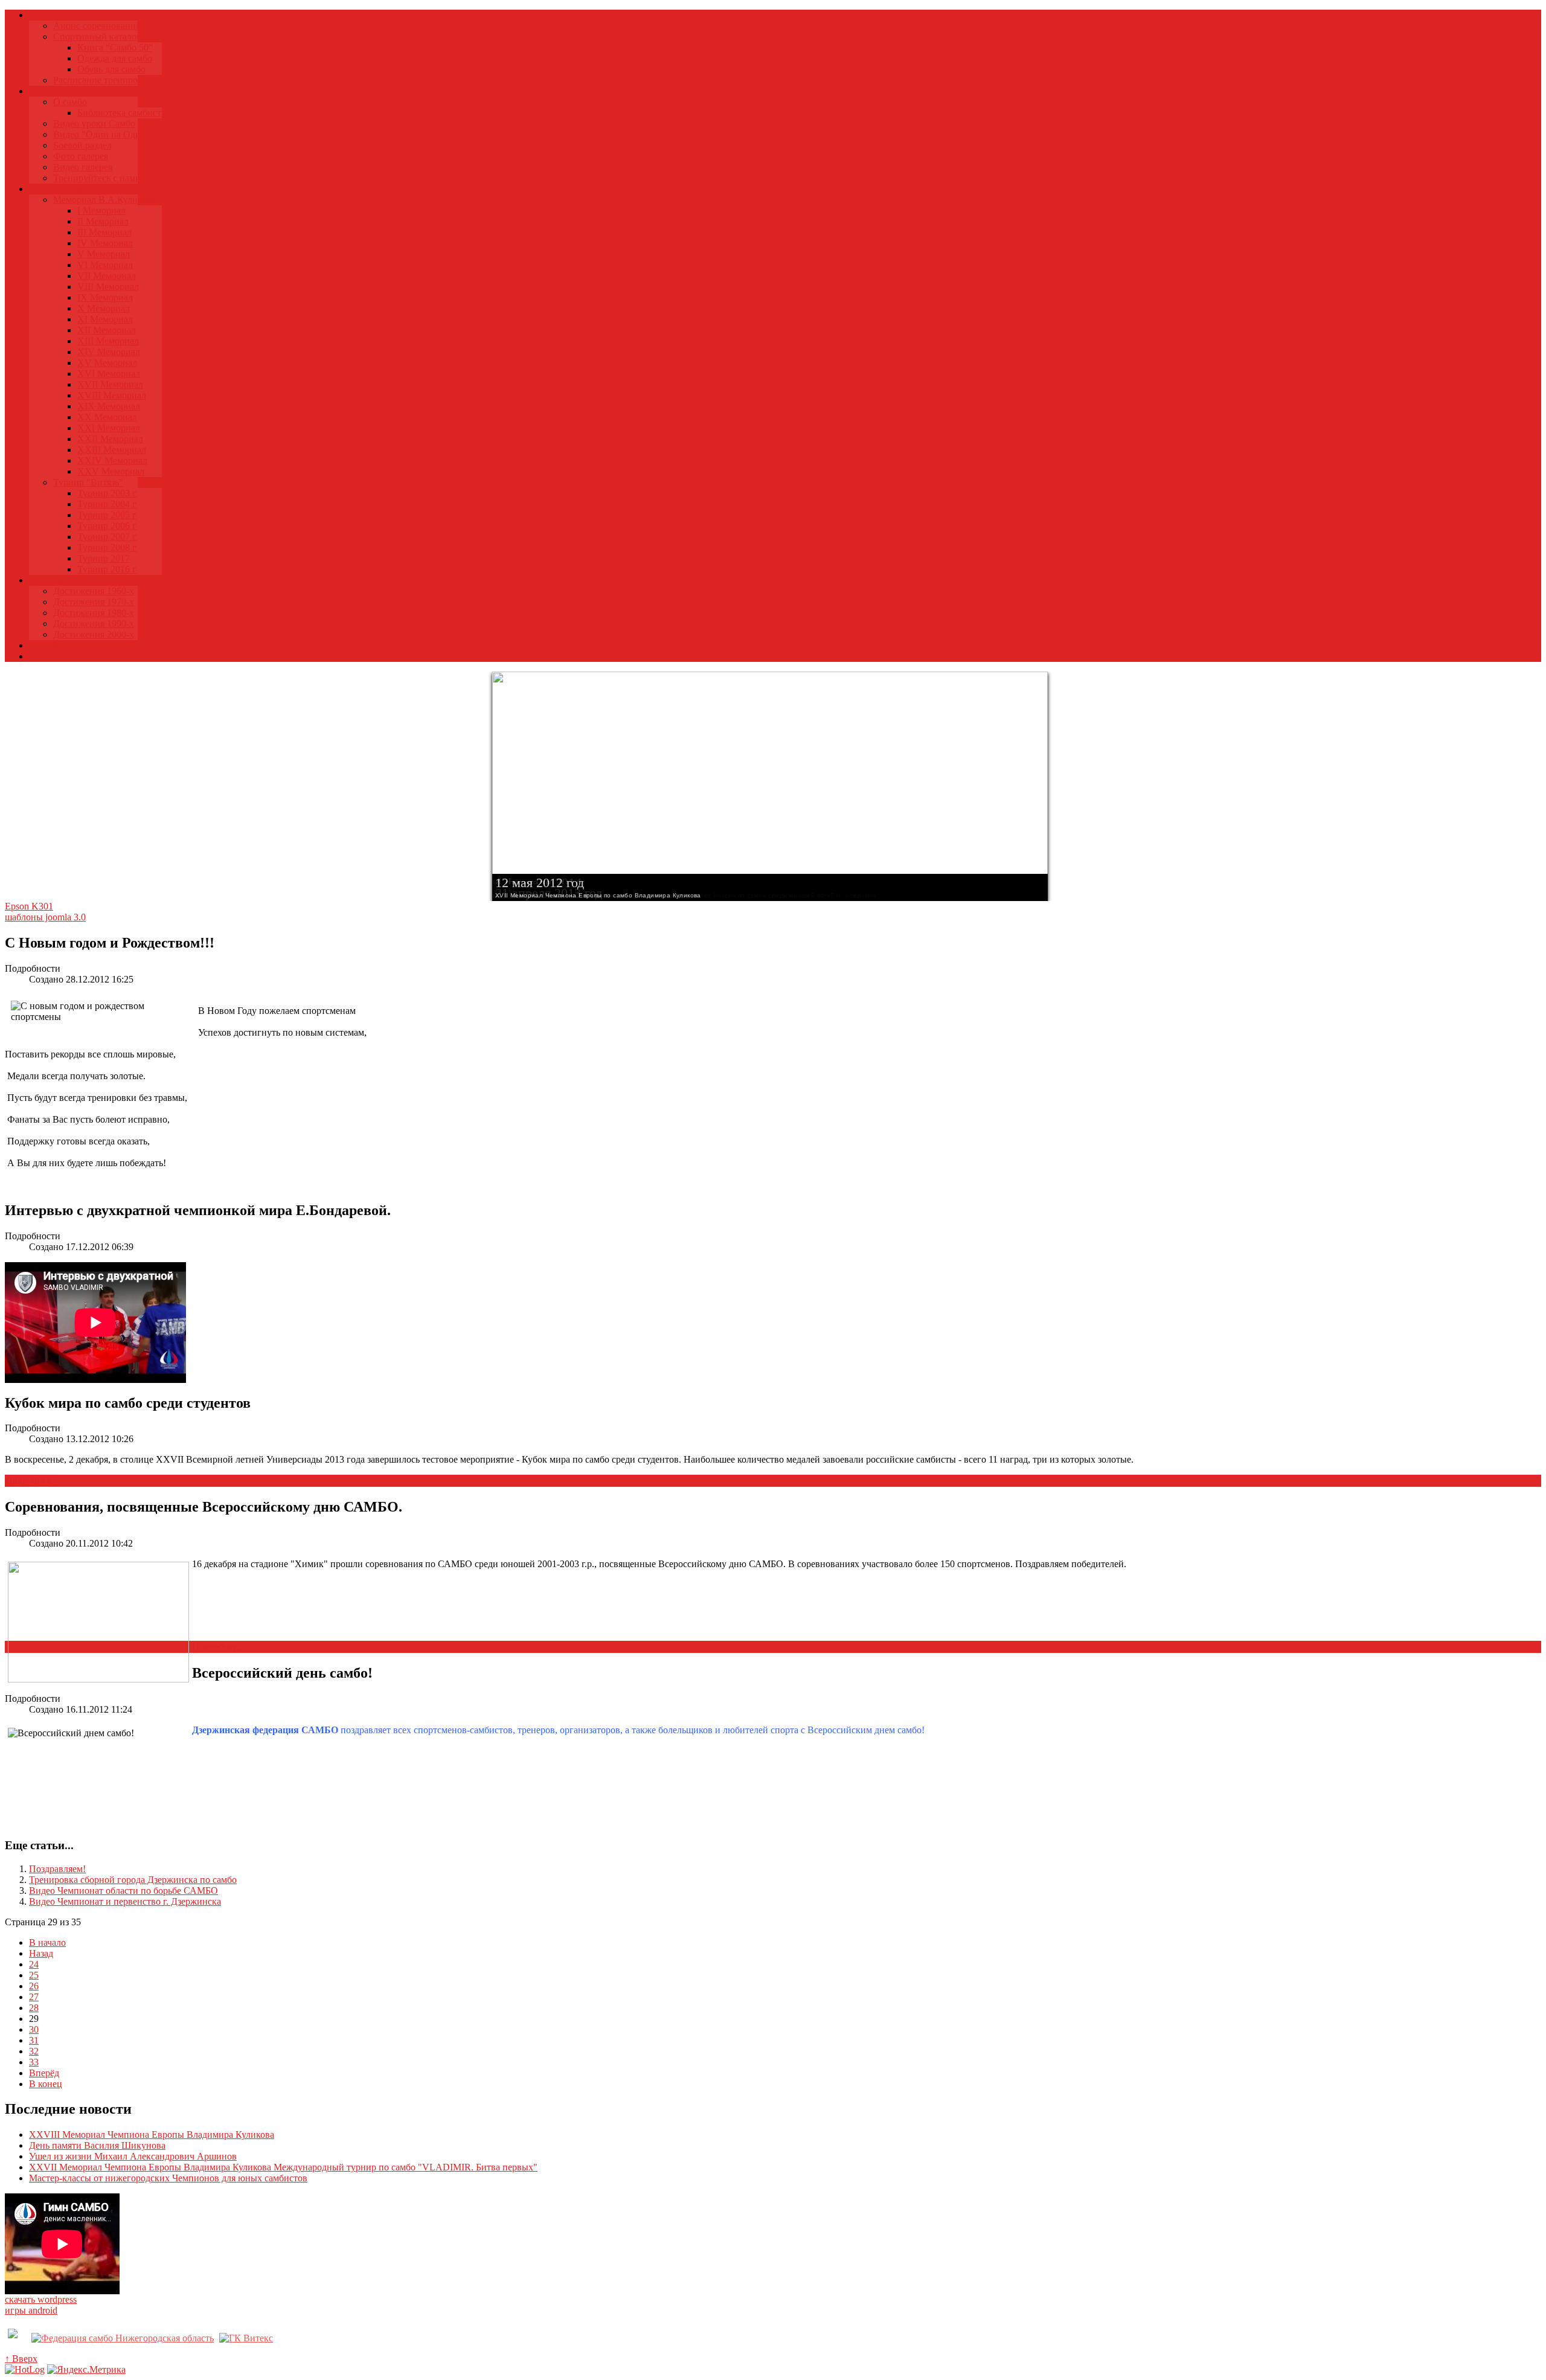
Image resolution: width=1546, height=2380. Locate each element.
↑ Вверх (21, 2359)
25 (34, 1975)
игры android (31, 2310)
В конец (46, 2084)
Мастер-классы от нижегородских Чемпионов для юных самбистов (168, 2178)
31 (34, 2040)
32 (34, 2051)
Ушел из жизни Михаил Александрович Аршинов (133, 2156)
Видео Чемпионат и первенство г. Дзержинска (125, 1901)
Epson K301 (29, 906)
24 (34, 1964)
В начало (47, 1942)
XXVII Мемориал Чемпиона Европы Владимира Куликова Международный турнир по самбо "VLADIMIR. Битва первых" (283, 2167)
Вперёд (44, 2073)
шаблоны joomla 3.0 (45, 917)
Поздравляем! (57, 1869)
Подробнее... (32, 1480)
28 (34, 2008)
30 (34, 2029)
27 (34, 1997)
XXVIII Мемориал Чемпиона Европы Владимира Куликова (152, 2135)
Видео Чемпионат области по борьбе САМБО (123, 1891)
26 (34, 1986)
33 (34, 2062)
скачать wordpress (41, 2299)
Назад (41, 1953)
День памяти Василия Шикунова (97, 2145)
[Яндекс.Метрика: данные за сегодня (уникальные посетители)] (86, 2370)
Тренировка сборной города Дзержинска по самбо (133, 1880)
